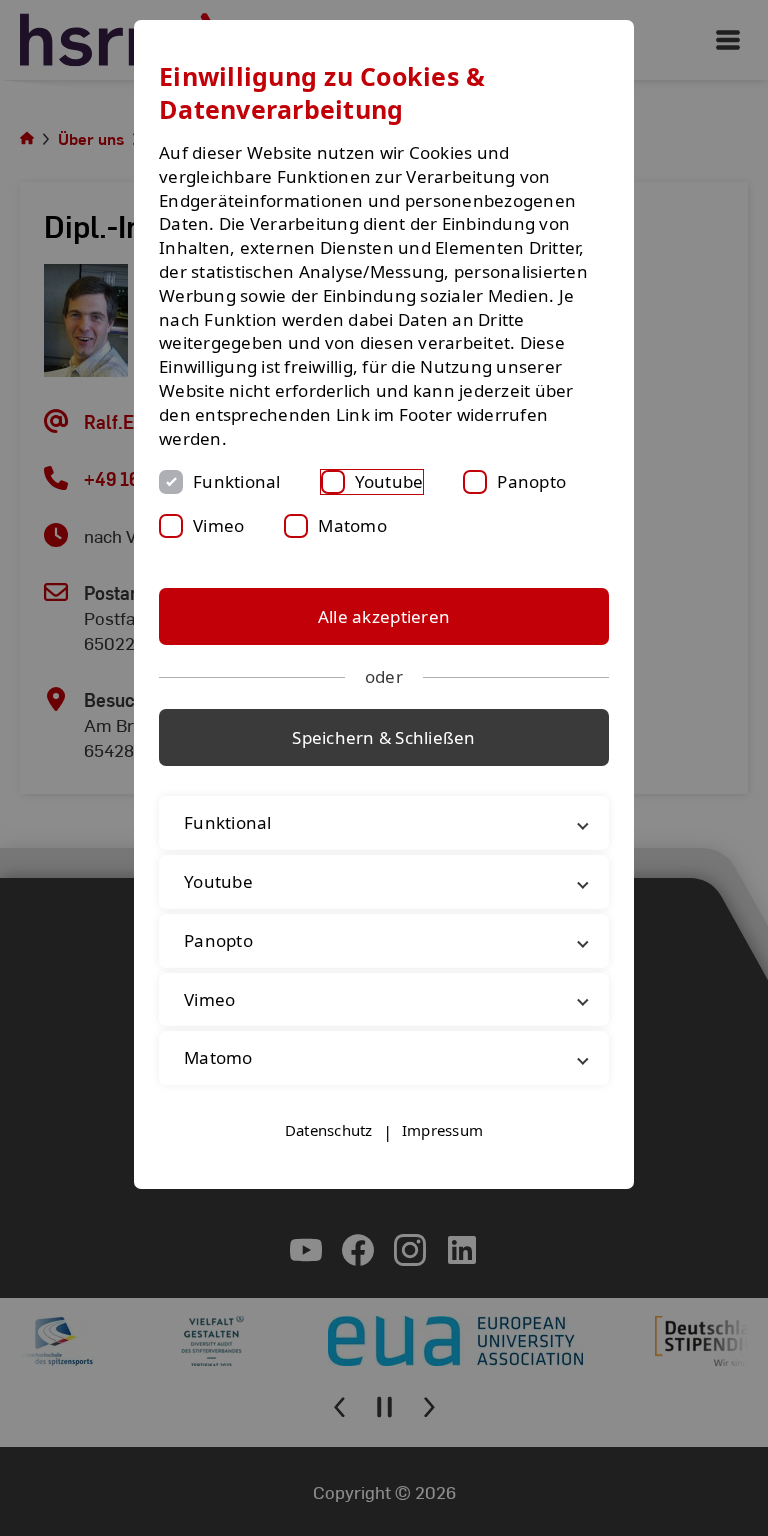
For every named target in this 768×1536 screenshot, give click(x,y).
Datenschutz (329, 1130)
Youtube (389, 481)
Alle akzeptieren (384, 616)
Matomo (352, 525)
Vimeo (218, 525)
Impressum (442, 1130)
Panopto (531, 481)
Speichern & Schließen (383, 737)
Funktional (237, 481)
